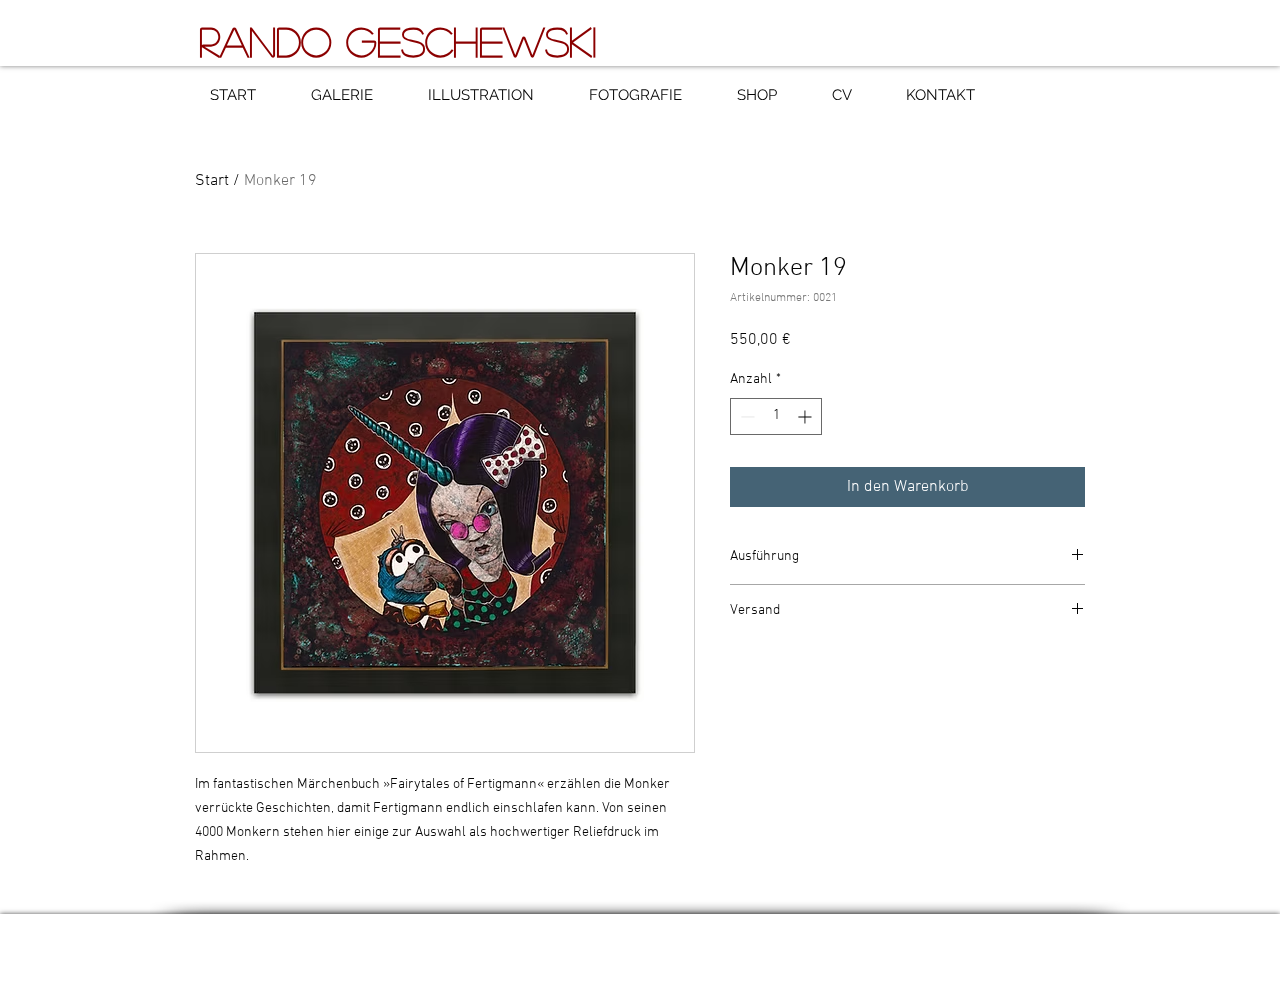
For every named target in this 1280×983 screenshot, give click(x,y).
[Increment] (806, 416)
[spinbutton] (776, 416)
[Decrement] (745, 416)
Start (212, 181)
